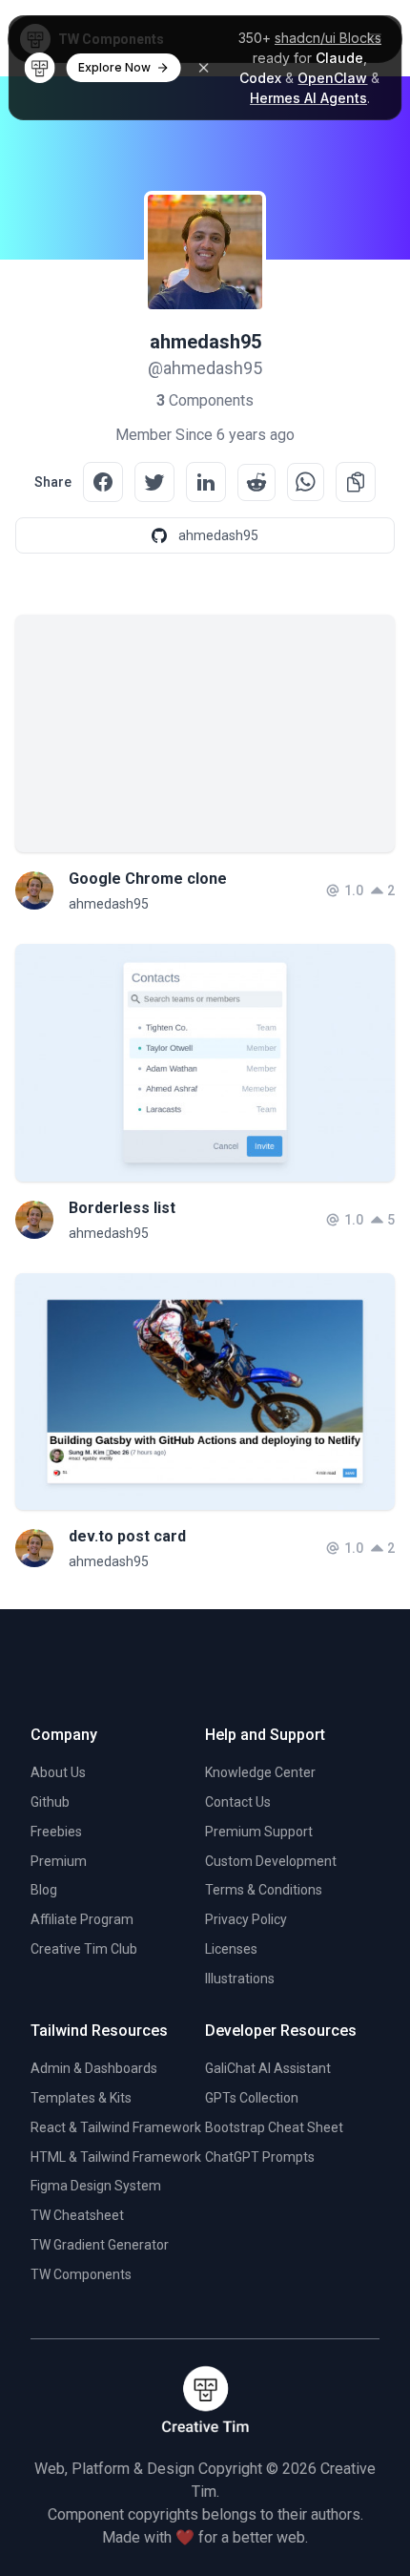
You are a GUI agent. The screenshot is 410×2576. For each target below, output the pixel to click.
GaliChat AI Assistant (268, 2068)
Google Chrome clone (148, 879)
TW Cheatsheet (77, 2215)
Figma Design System (96, 2186)
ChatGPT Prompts (260, 2157)
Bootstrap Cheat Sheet (274, 2127)
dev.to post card (127, 1536)
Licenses (231, 1949)
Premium (59, 1861)
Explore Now (114, 67)
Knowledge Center (260, 1772)
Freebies (56, 1832)
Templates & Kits (81, 2098)
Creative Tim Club (84, 1949)
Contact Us (238, 1802)
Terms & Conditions (264, 1890)
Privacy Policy (246, 1919)
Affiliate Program (82, 1919)
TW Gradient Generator (100, 2245)
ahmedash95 (109, 904)
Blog (44, 1890)
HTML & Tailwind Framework (116, 2157)
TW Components (81, 2274)
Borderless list (122, 1208)
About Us (58, 1772)
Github (50, 1802)
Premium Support (259, 1832)
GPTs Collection (252, 2098)
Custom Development (271, 1861)
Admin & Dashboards (94, 2068)
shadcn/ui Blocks (328, 38)
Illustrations (240, 1979)
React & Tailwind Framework (116, 2127)
